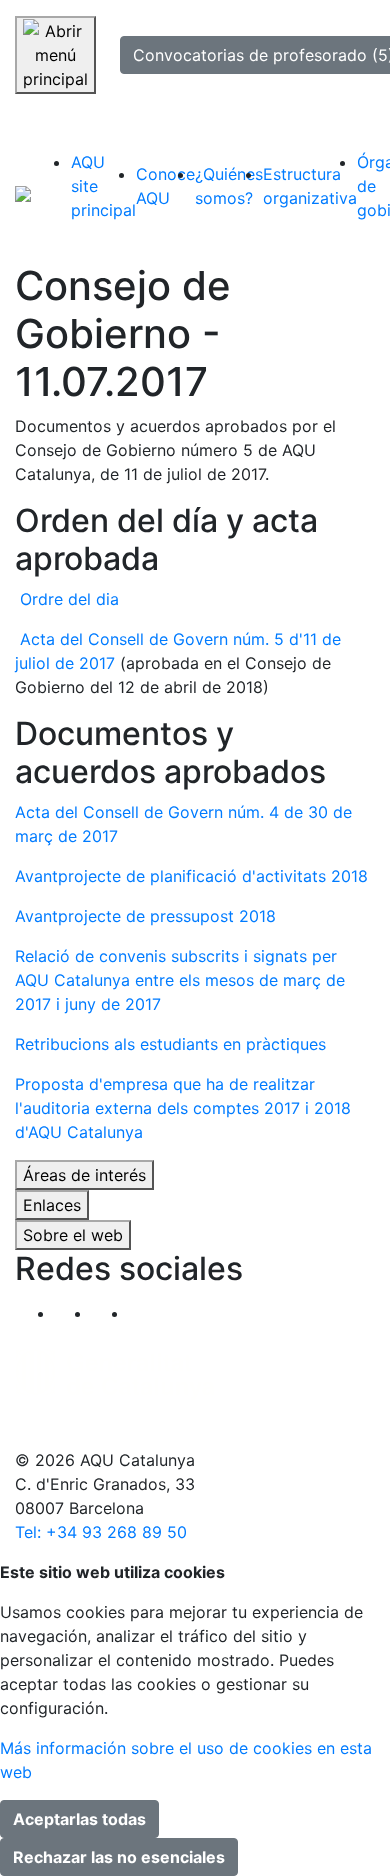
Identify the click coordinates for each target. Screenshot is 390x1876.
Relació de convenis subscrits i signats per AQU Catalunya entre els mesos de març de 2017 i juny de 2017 (180, 980)
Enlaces (52, 1205)
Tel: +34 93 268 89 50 (101, 1532)
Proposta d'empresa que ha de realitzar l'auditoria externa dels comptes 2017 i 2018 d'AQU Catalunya (183, 1108)
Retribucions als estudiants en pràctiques (170, 1044)
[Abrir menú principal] (55, 55)
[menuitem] (103, 186)
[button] (147, 1313)
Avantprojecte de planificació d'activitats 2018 (191, 876)
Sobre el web (73, 1235)
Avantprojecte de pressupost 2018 (145, 916)
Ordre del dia (69, 599)
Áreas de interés (84, 1175)
